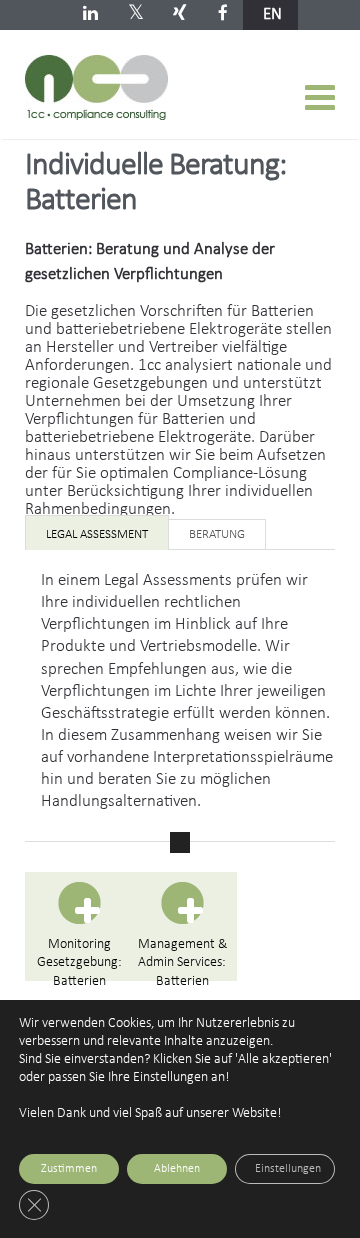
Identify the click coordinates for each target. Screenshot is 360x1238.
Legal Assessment (97, 534)
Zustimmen (69, 1169)
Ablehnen (177, 1169)
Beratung (217, 534)
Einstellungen (288, 1169)
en (272, 14)
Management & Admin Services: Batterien (182, 959)
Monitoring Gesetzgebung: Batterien (79, 959)
